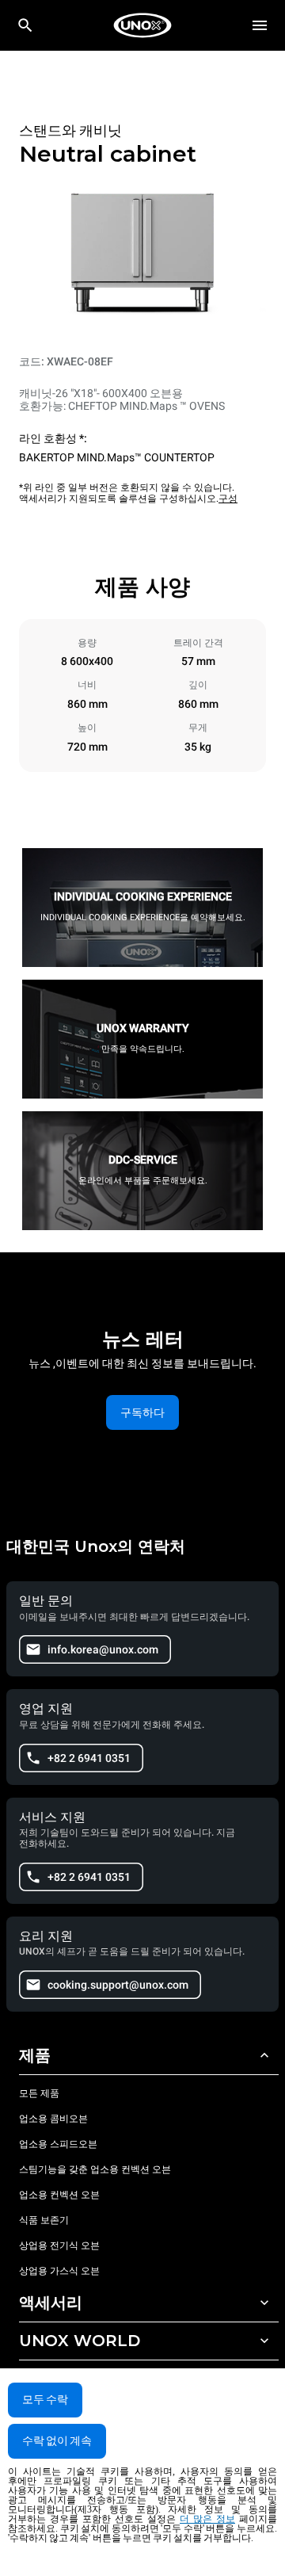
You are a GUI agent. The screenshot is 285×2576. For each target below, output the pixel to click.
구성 (228, 499)
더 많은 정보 (207, 2519)
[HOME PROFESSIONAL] (142, 25)
